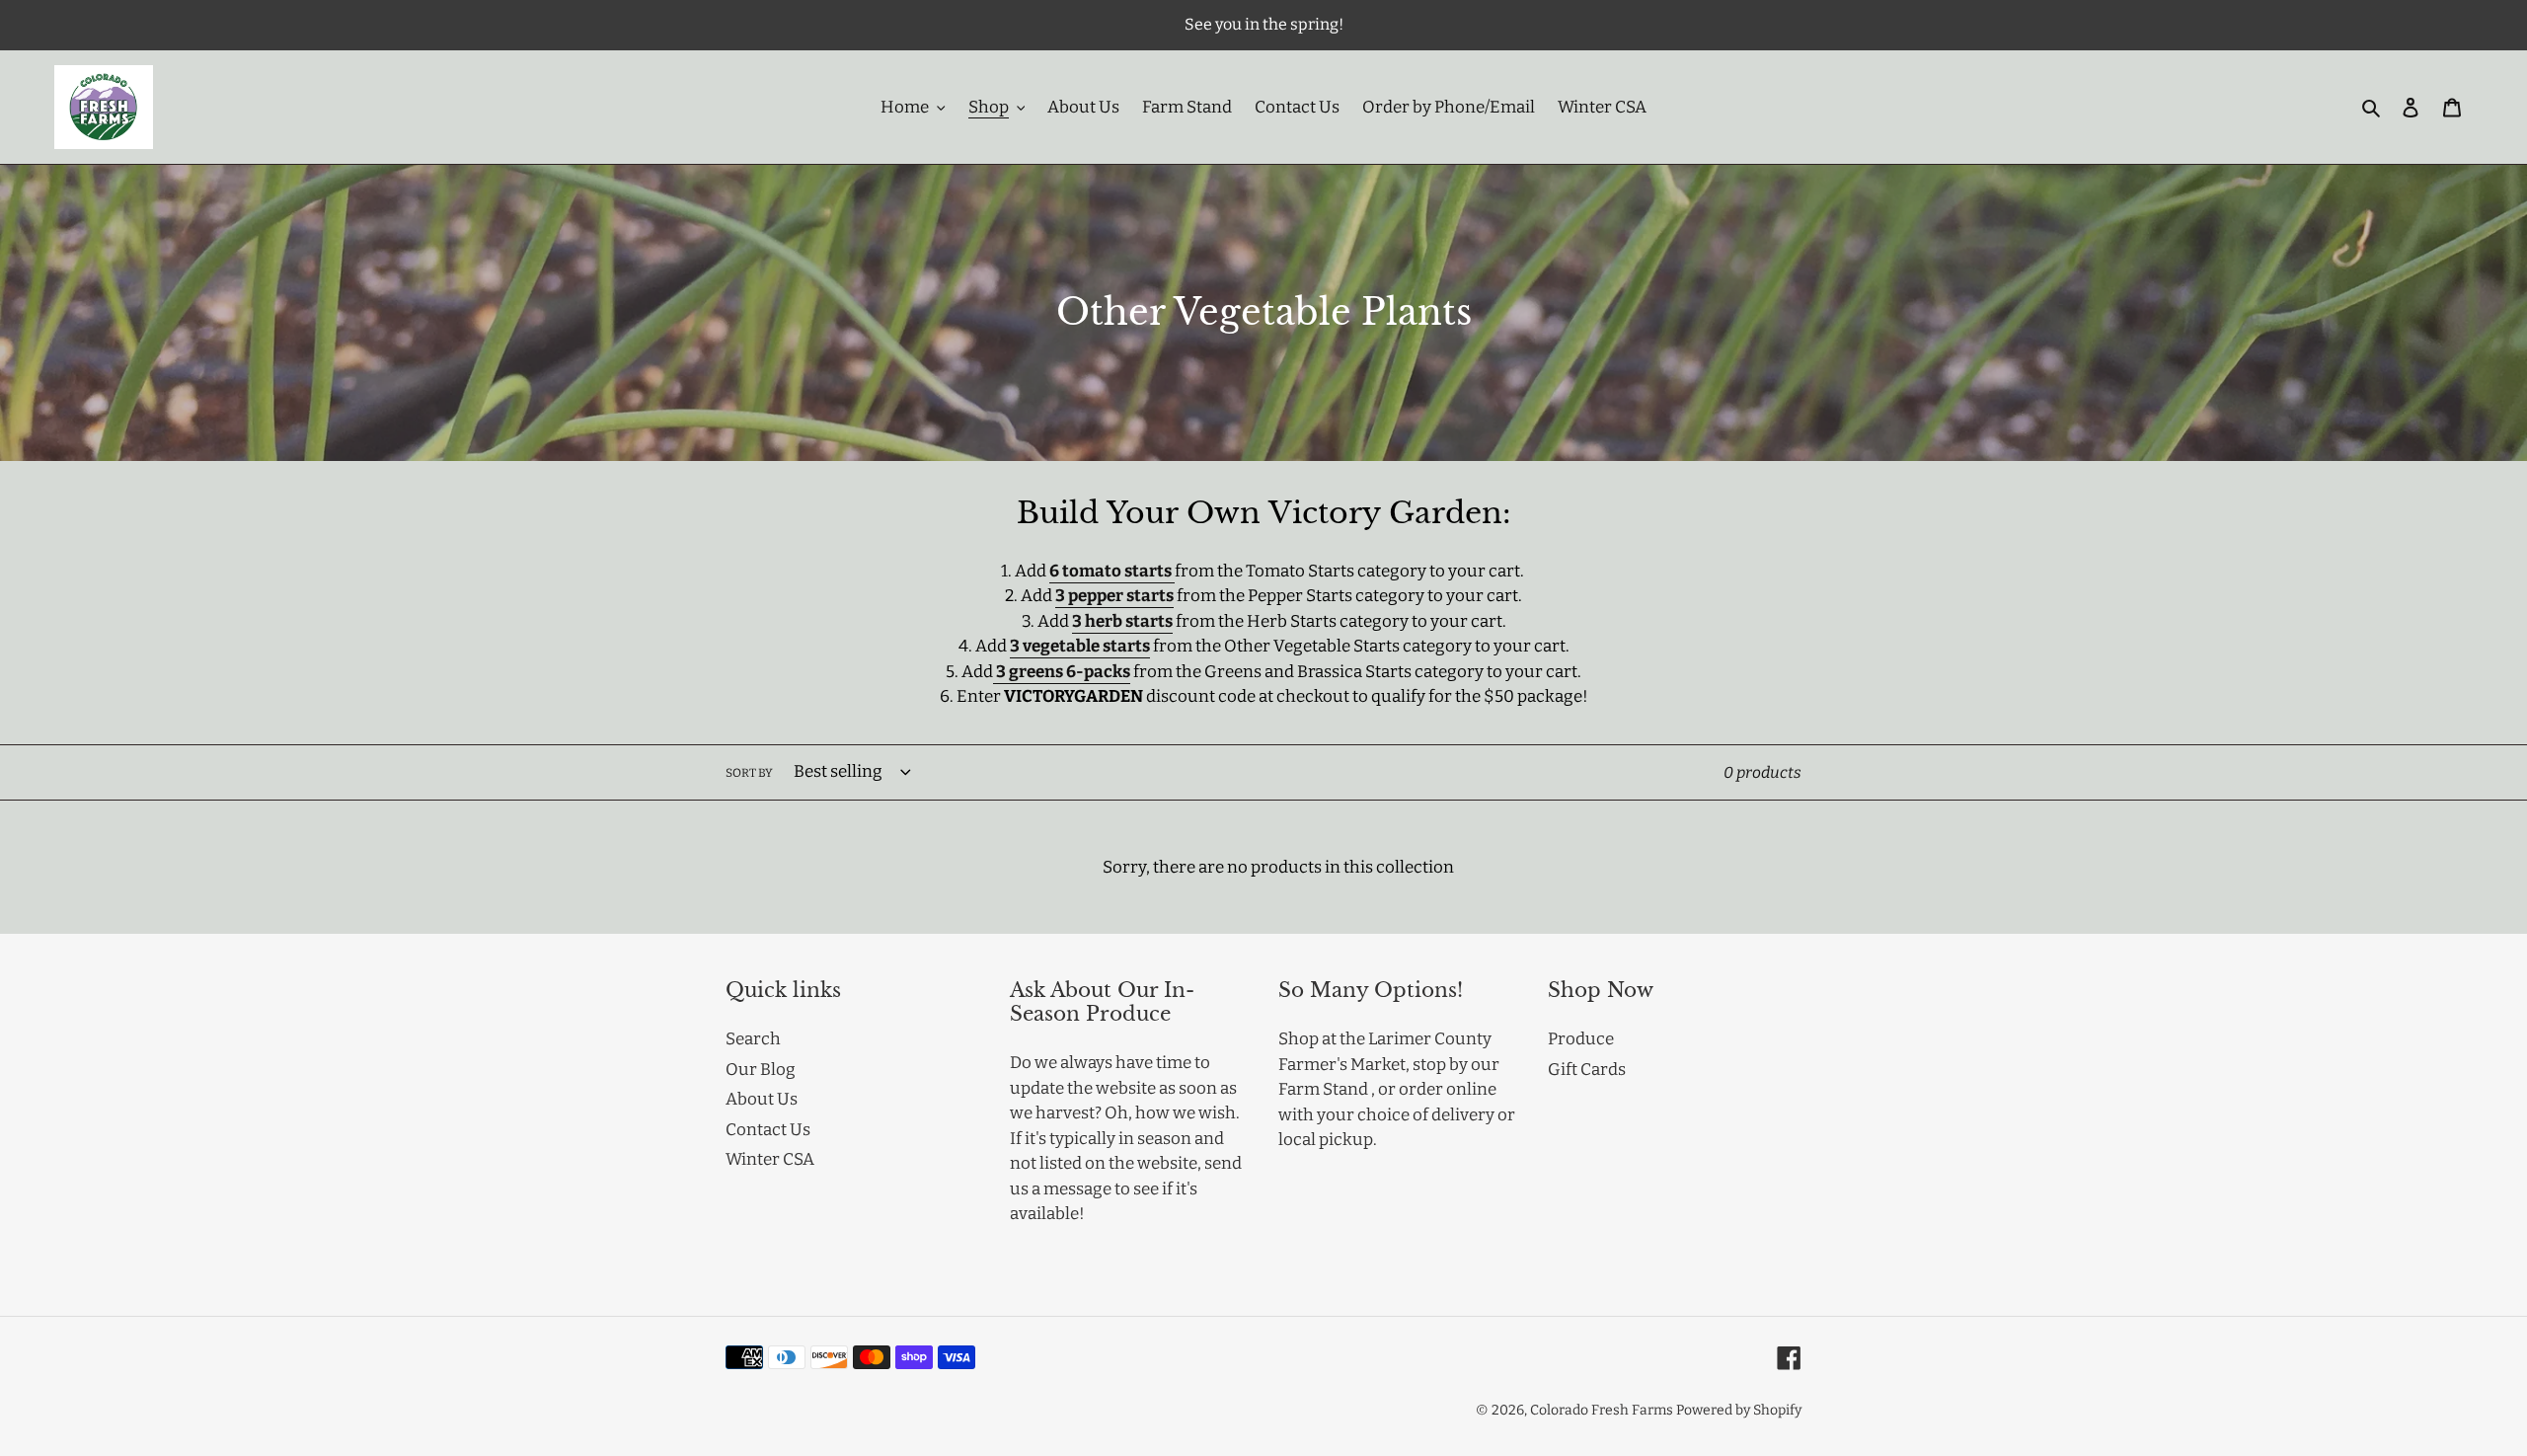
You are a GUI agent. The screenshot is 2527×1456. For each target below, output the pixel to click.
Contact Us (768, 1130)
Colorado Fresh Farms (1602, 1410)
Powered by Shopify (1739, 1410)
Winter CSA (770, 1159)
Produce (1581, 1039)
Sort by (749, 773)
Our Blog (761, 1070)
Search (753, 1039)
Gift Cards (1587, 1070)
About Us (762, 1099)
